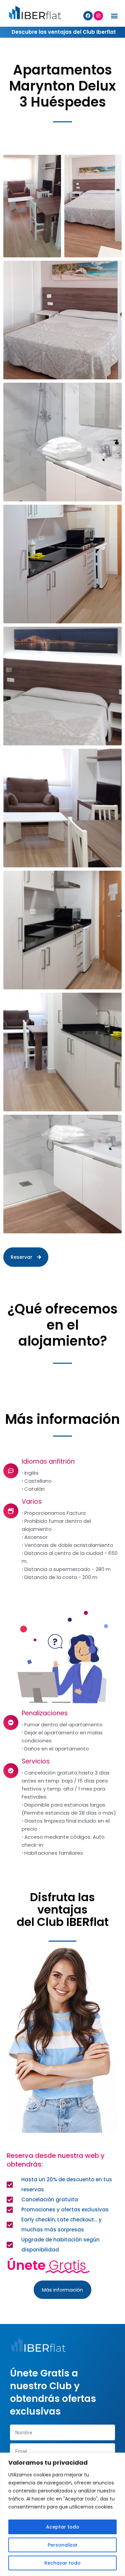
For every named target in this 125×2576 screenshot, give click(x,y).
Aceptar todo (63, 2527)
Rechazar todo (62, 2563)
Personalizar (63, 2545)
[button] (114, 16)
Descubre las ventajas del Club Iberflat (64, 32)
